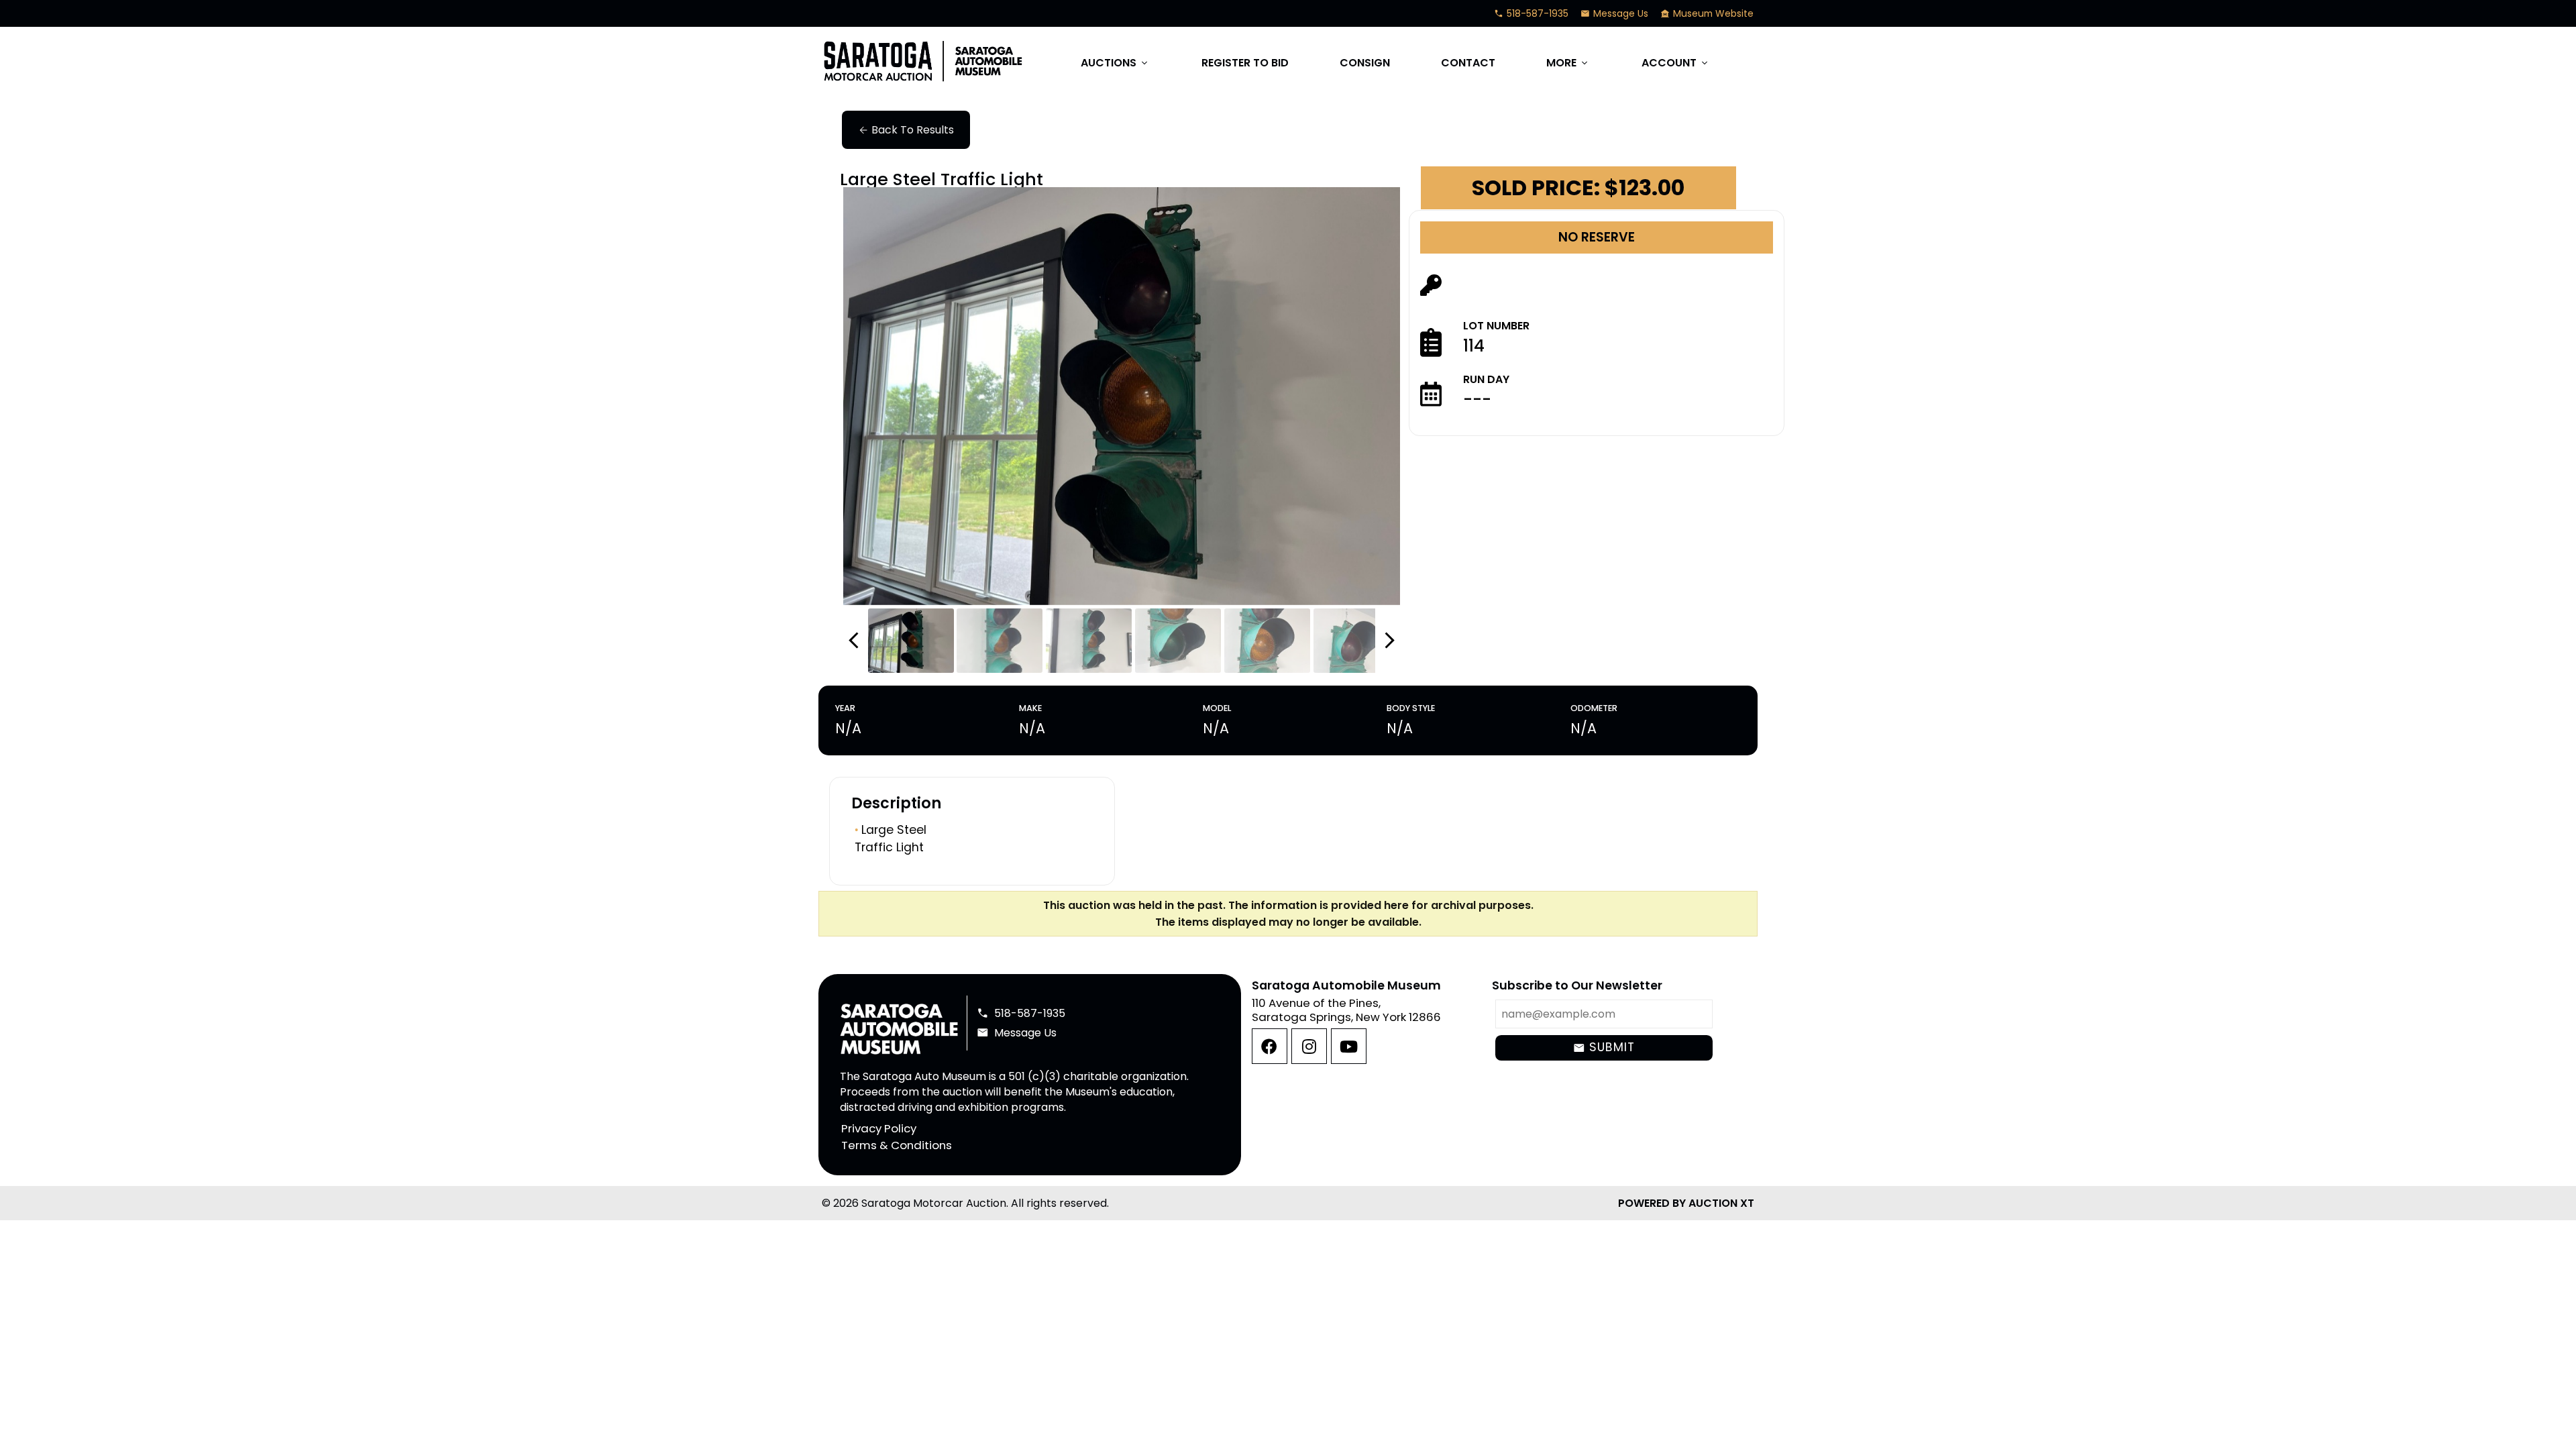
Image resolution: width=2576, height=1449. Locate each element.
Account (1676, 63)
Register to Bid (1245, 63)
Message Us (1614, 13)
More (1568, 63)
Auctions (1115, 63)
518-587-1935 (1531, 13)
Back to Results (906, 130)
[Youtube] (1349, 1046)
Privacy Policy (879, 1128)
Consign (1365, 63)
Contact (1468, 63)
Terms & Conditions (897, 1145)
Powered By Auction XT (1686, 1203)
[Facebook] (1270, 1046)
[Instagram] (1309, 1046)
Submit (1604, 1047)
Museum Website (1707, 13)
